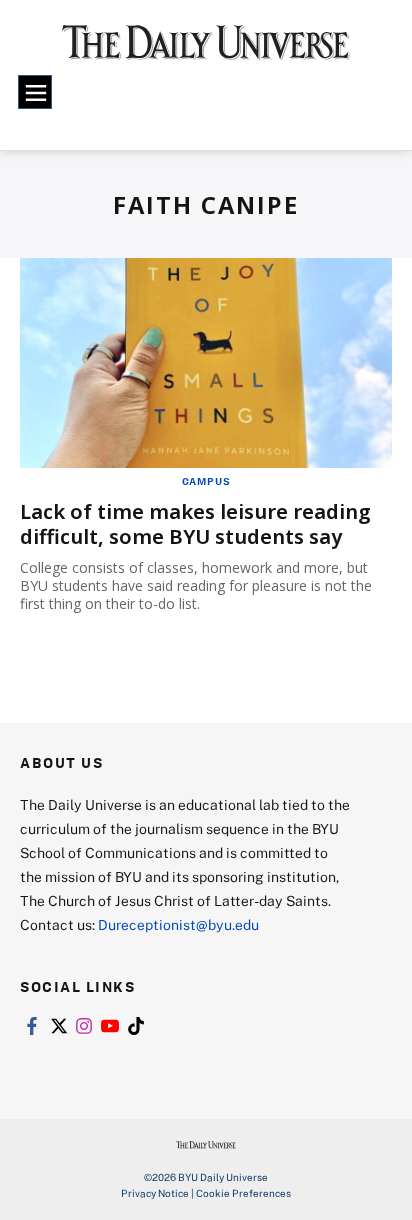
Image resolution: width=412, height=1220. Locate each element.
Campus (206, 481)
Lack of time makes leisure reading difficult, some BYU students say (195, 524)
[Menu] (35, 92)
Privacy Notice (155, 1193)
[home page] (206, 50)
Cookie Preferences (243, 1193)
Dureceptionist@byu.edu (178, 924)
